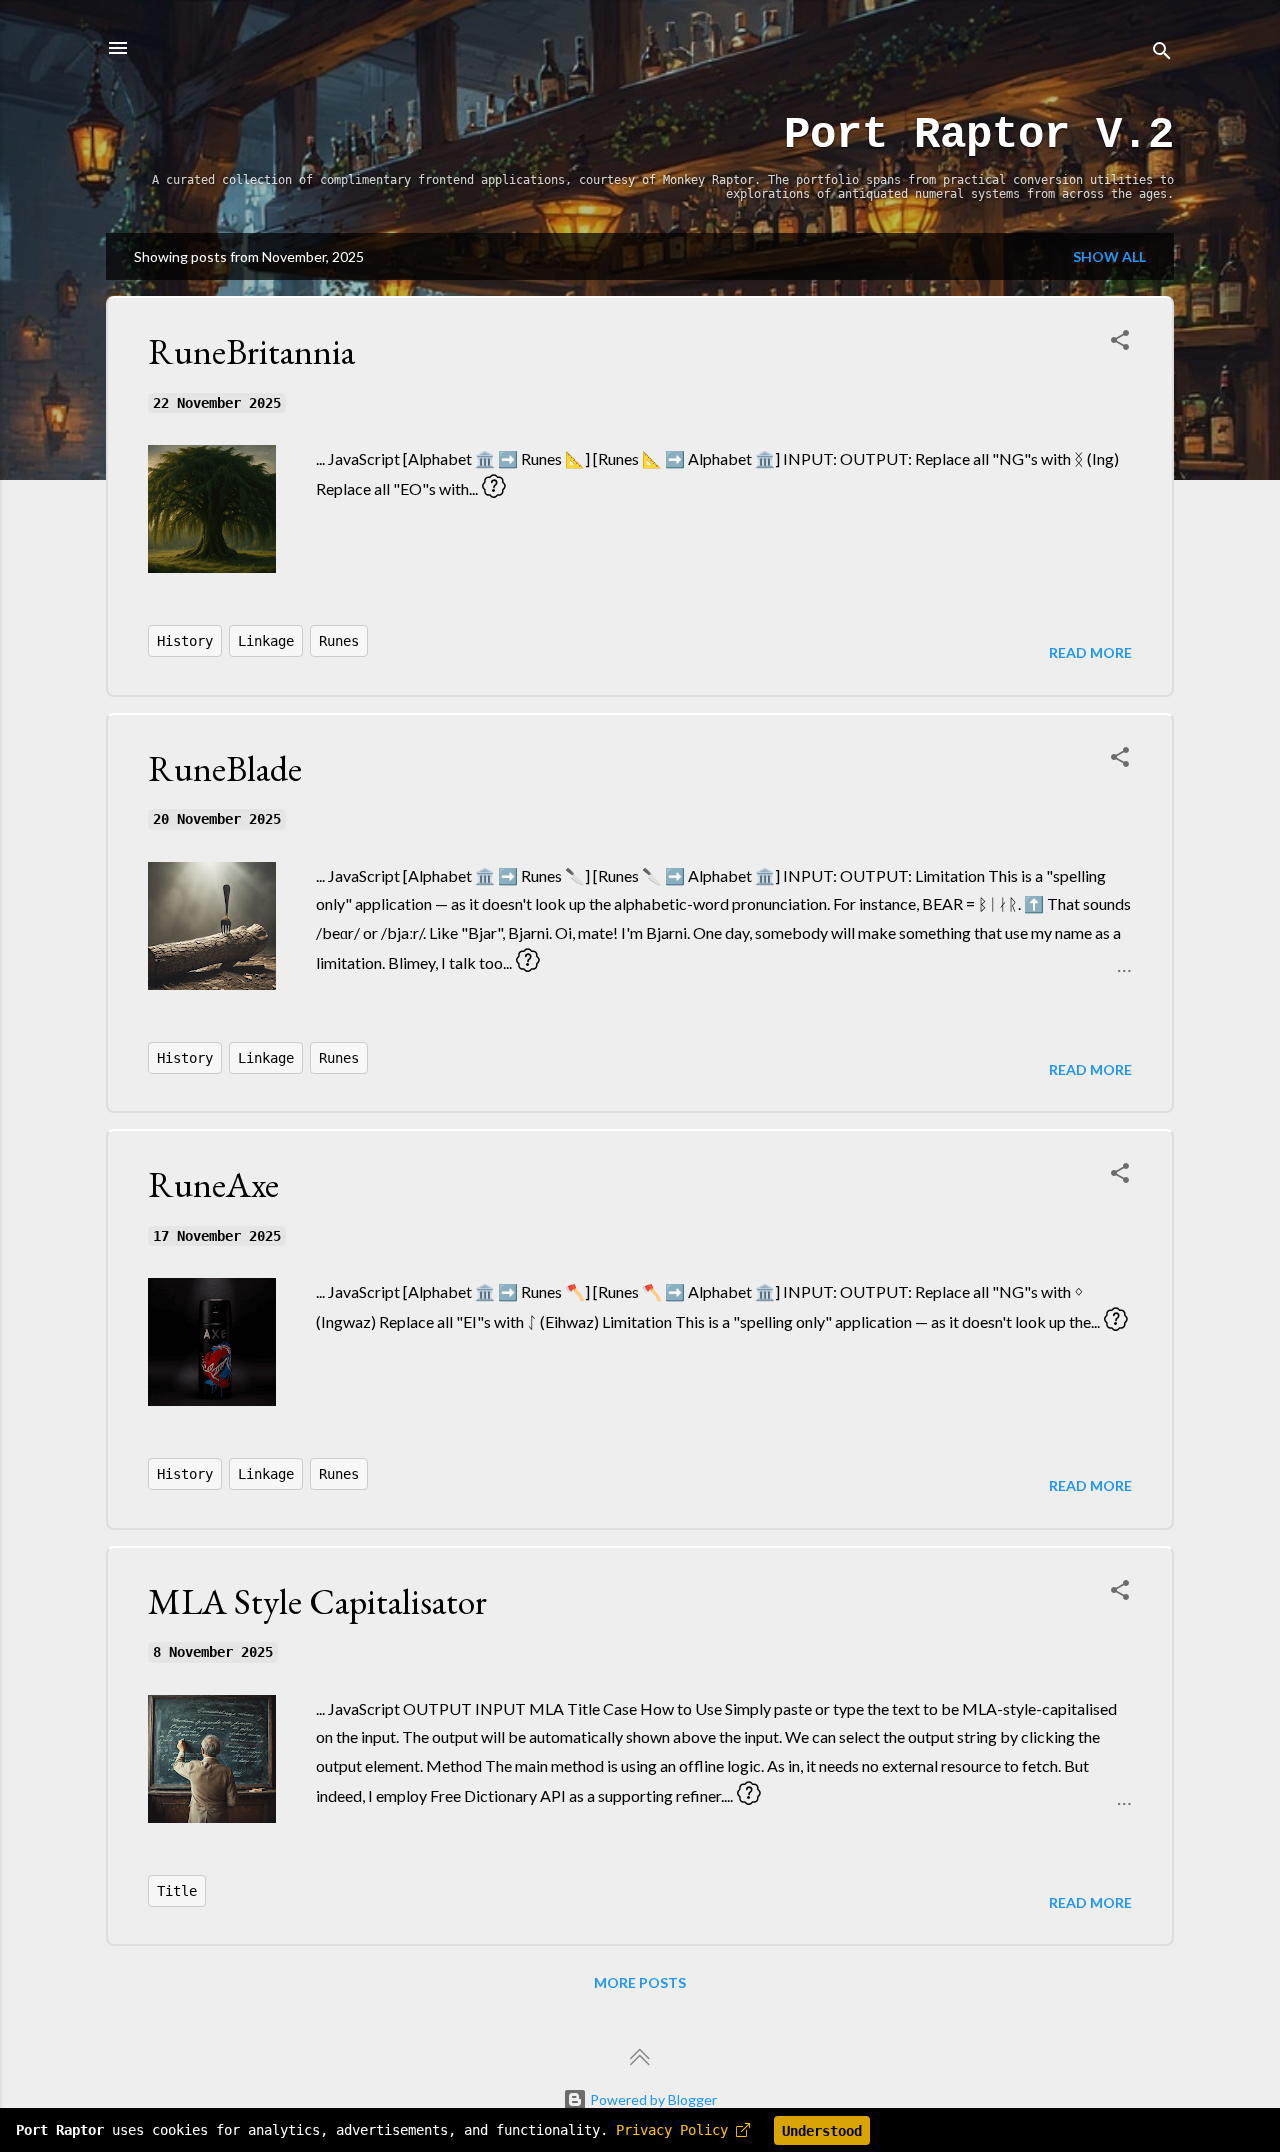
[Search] (1162, 54)
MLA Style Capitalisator (317, 1601)
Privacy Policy (676, 2131)
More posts (640, 1982)
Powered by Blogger (652, 2099)
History (185, 641)
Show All (1109, 256)
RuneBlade (225, 768)
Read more (1090, 652)
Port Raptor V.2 (979, 135)
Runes (339, 641)
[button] (1120, 343)
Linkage (266, 641)
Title (177, 1891)
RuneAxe (213, 1184)
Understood (822, 2131)
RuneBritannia (251, 351)
